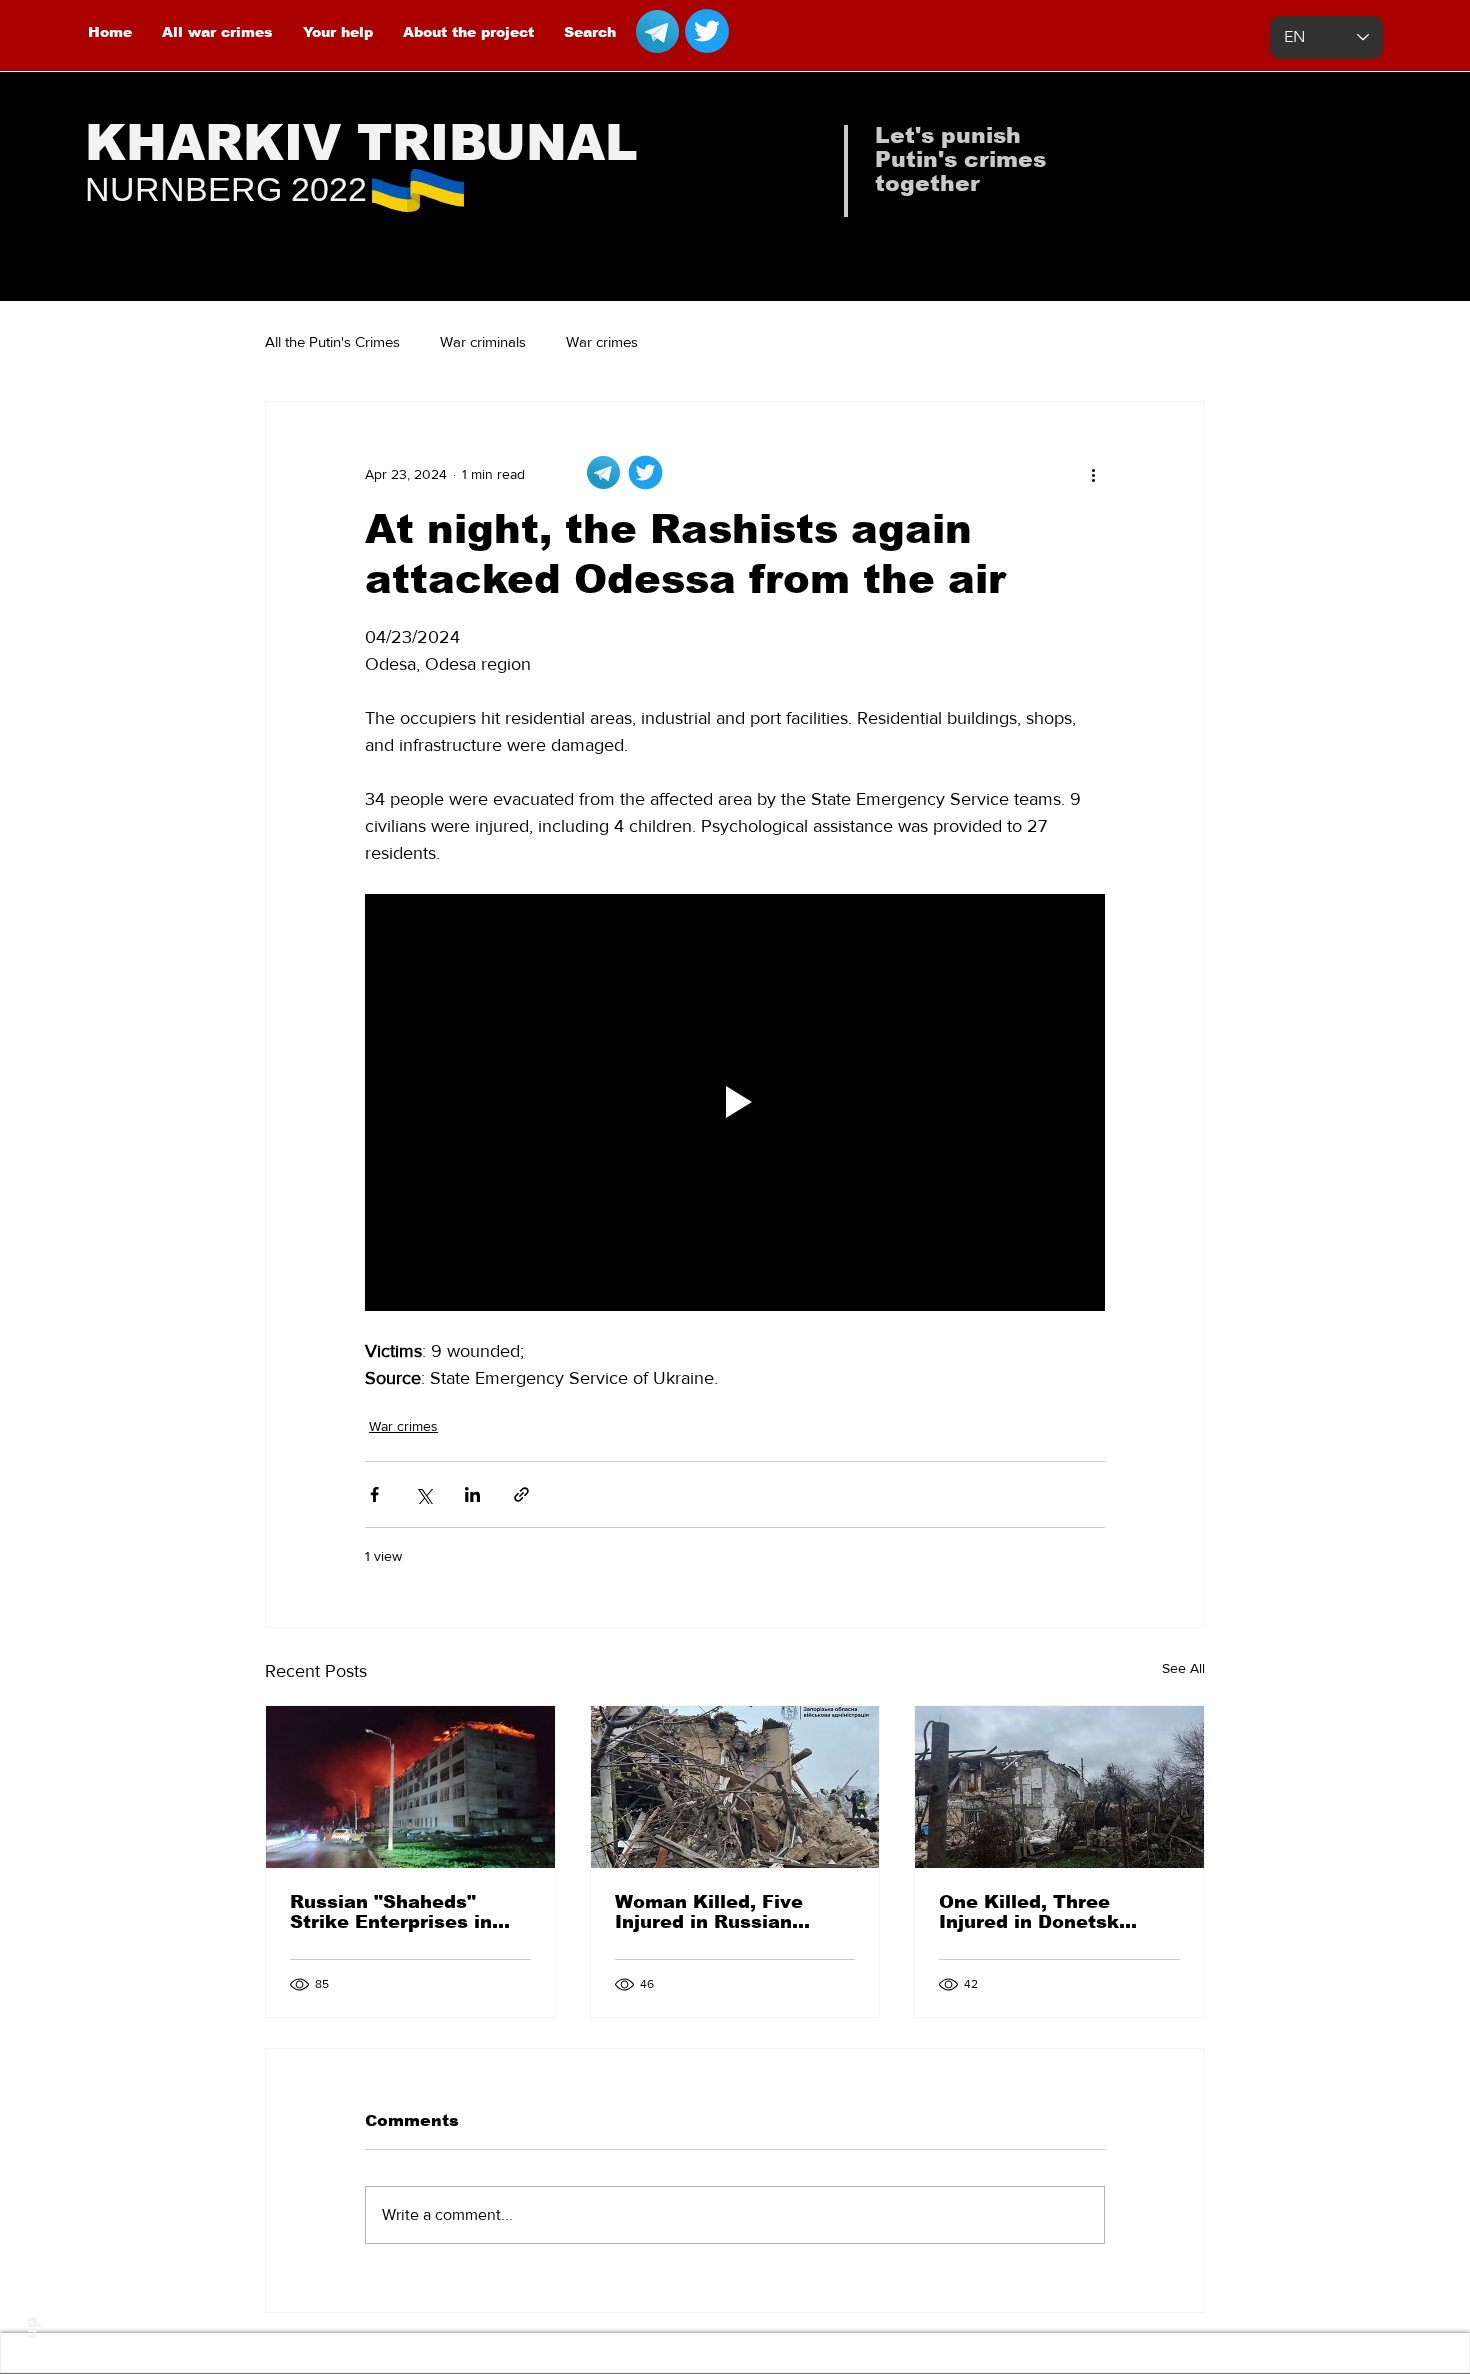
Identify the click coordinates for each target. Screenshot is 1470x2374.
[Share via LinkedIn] (472, 1494)
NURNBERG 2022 (226, 189)
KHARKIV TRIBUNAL (361, 143)
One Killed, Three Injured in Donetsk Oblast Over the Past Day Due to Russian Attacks (1041, 1912)
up (31, 2328)
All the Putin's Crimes (332, 341)
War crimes (602, 341)
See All (1183, 1668)
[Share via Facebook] (374, 1494)
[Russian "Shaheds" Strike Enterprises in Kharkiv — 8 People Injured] (410, 1787)
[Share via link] (521, 1494)
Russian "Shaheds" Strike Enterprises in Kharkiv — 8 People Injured (391, 1912)
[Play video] (735, 1102)
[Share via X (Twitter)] (423, 1494)
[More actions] (1093, 474)
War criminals (483, 341)
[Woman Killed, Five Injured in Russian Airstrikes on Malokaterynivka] (735, 1787)
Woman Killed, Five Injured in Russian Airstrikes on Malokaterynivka (709, 1912)
